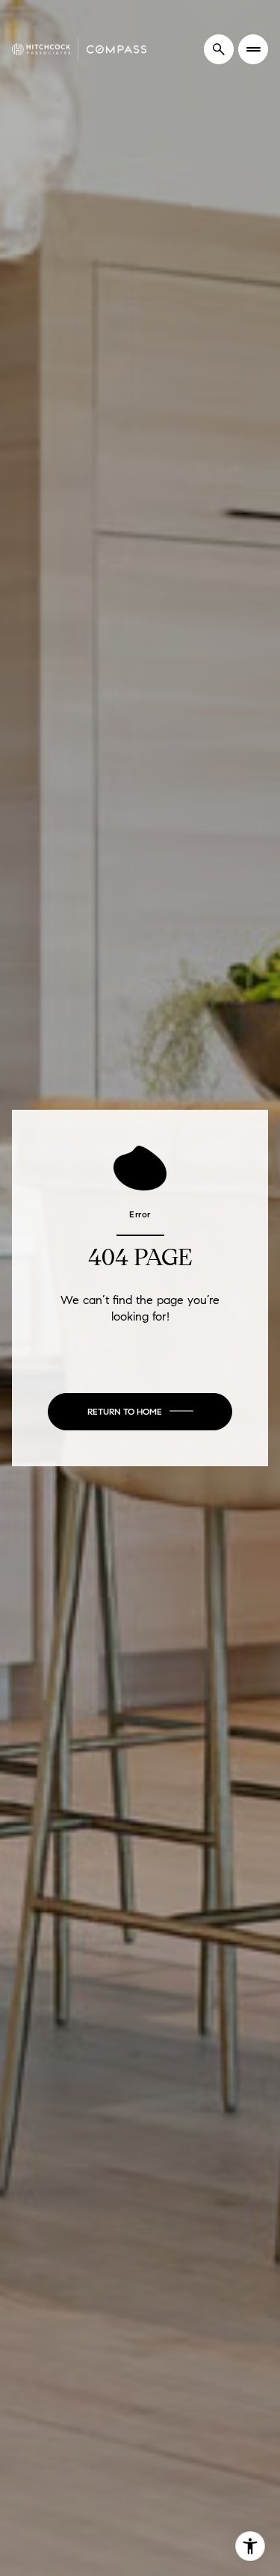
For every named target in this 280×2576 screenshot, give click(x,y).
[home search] (219, 49)
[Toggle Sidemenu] (253, 49)
